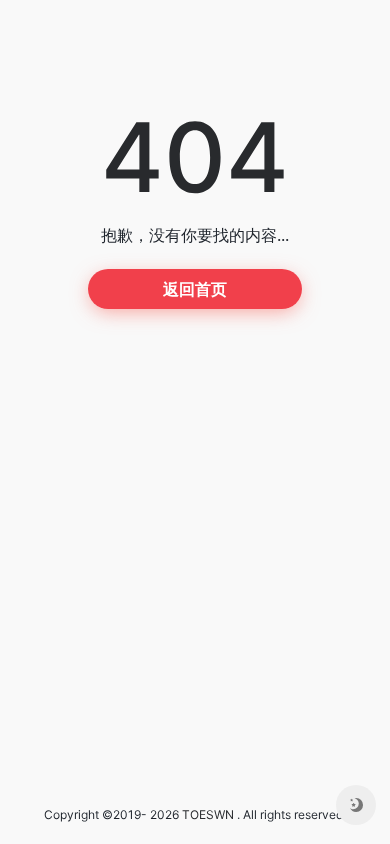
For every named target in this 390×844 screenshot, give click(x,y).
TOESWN (208, 814)
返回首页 (195, 289)
